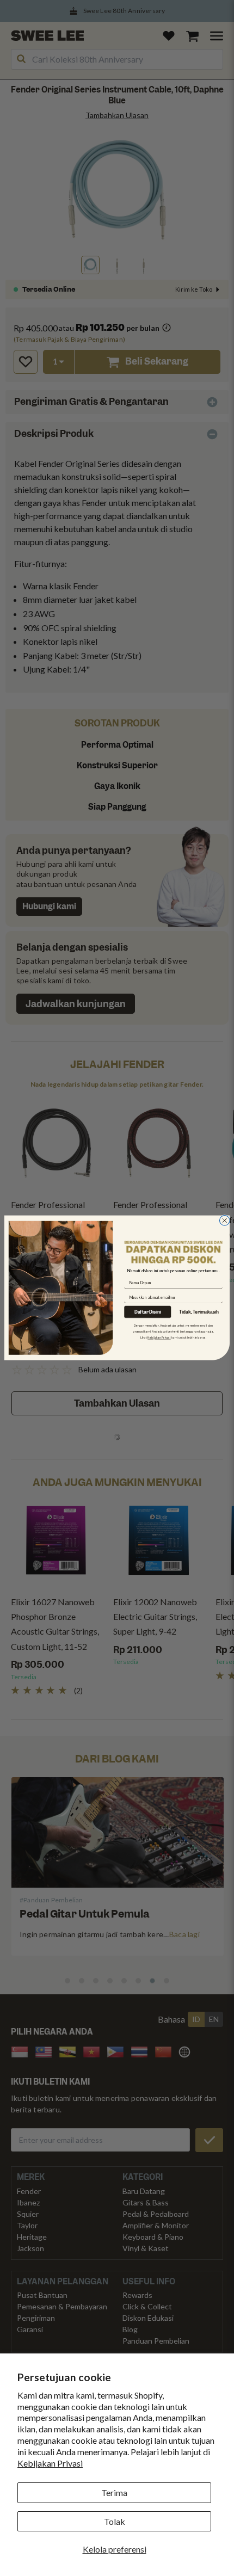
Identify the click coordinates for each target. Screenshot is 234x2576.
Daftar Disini (148, 1312)
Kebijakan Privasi (50, 2463)
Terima (114, 2492)
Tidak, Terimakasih (199, 1313)
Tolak (115, 2521)
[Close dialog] (224, 1221)
